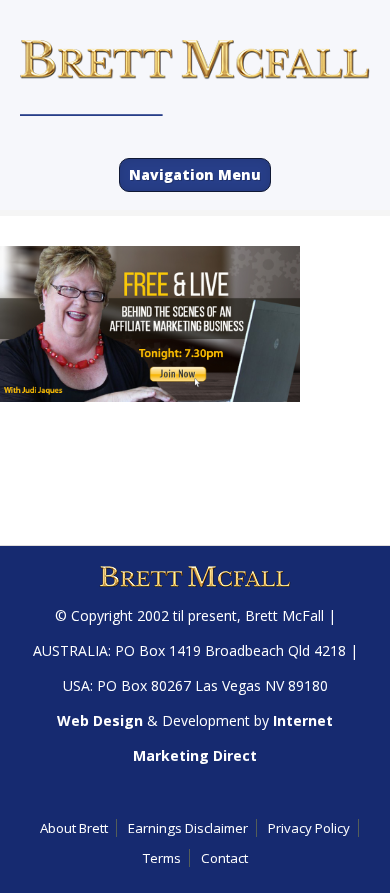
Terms (162, 858)
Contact (224, 858)
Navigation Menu (195, 174)
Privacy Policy (309, 828)
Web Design (100, 720)
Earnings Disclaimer (188, 828)
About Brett (74, 828)
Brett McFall (284, 615)
